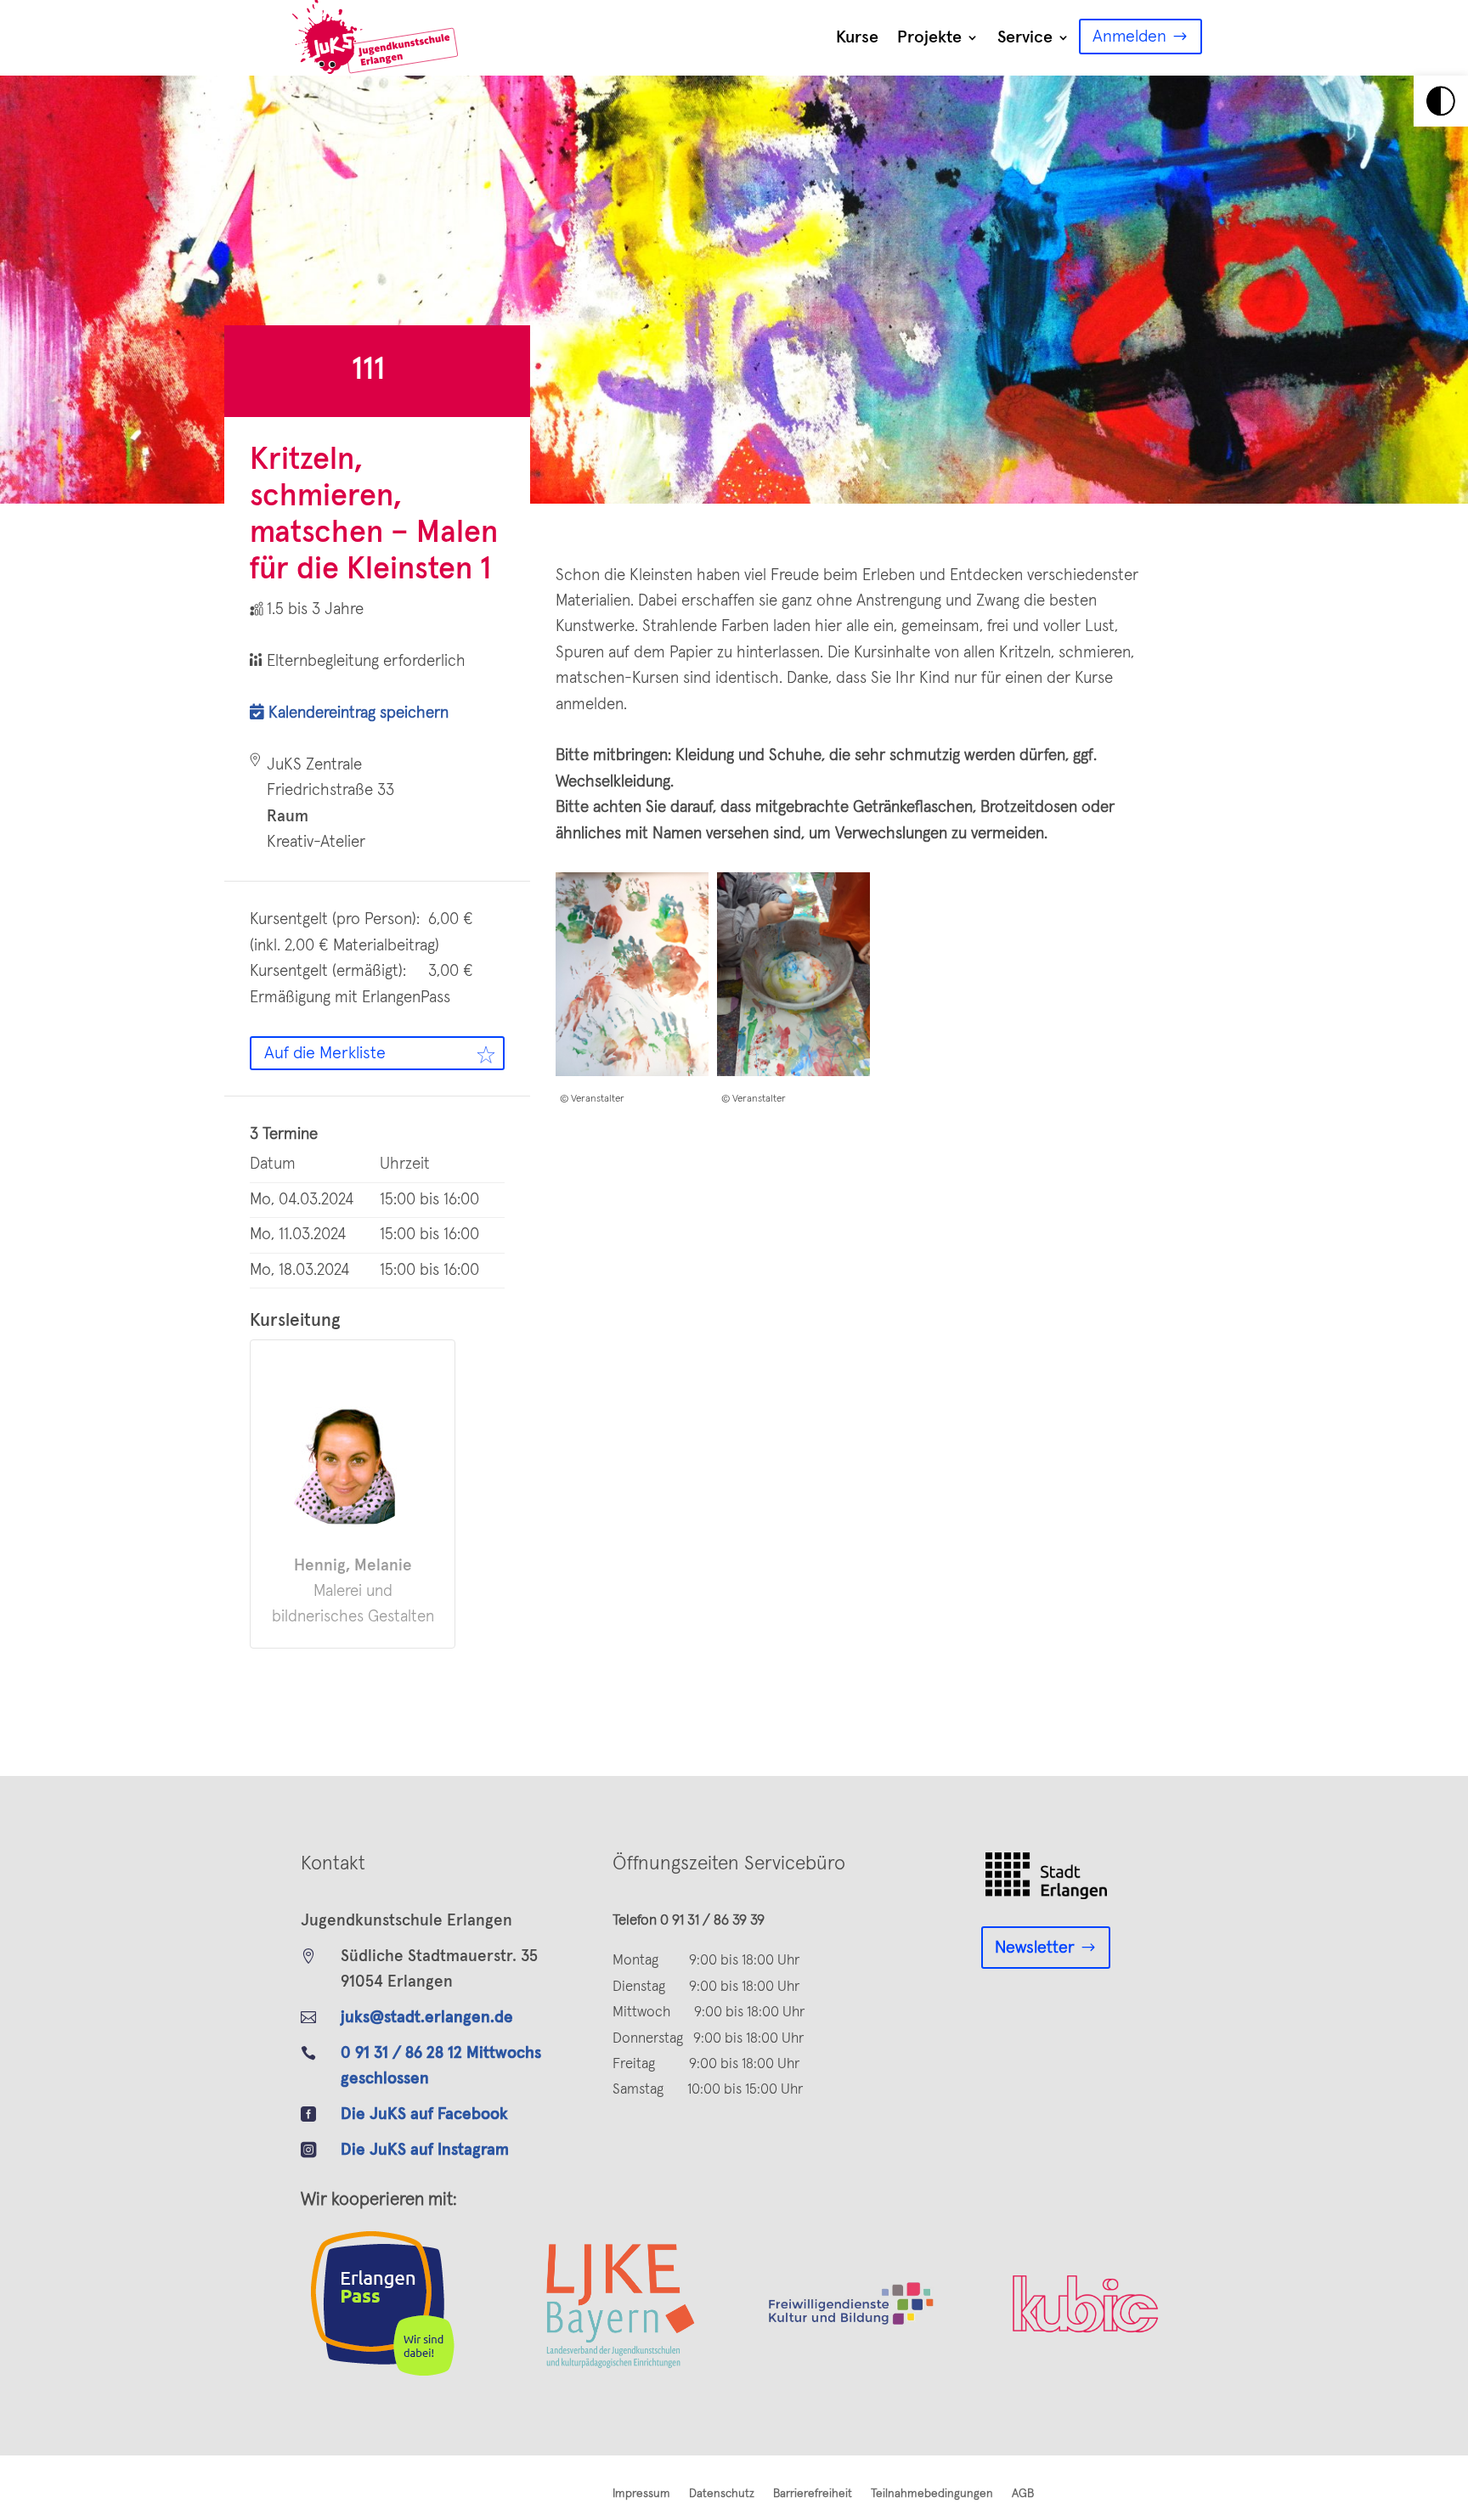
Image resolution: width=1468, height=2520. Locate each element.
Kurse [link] (857, 37)
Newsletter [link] (1035, 1948)
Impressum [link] (641, 2494)
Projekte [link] (929, 37)
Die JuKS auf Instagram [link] (425, 2150)
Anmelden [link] (1129, 37)
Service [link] (1025, 37)
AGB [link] (1023, 2494)
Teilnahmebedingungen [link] (932, 2494)
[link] (1441, 101)
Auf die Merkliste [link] (325, 1053)
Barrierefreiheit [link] (813, 2494)
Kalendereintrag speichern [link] (356, 713)
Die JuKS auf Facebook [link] (424, 2114)
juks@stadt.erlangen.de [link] (427, 2018)
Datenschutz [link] (722, 2494)
